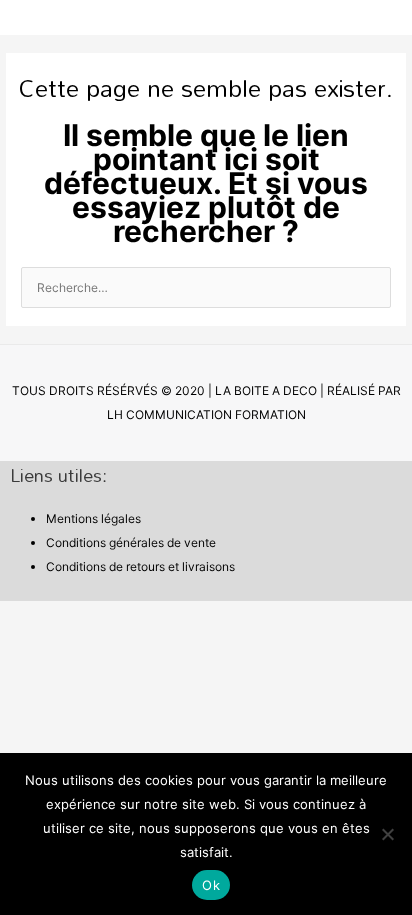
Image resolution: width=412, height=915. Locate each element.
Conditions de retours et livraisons (140, 566)
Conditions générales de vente (131, 542)
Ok (211, 885)
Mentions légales (93, 518)
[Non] (387, 834)
